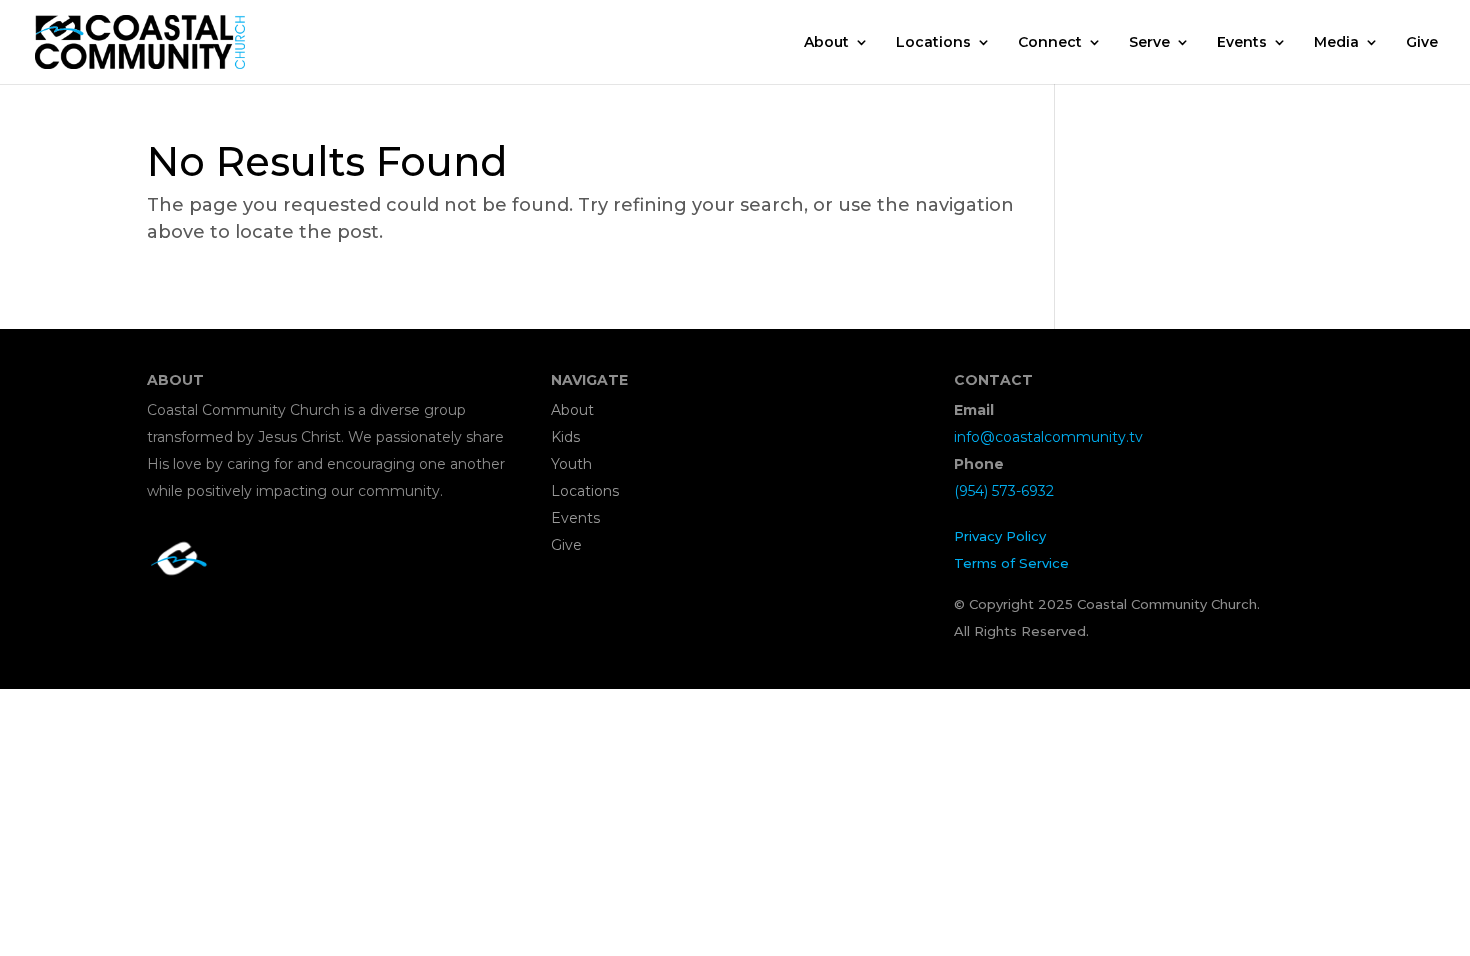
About (826, 43)
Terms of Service (1011, 563)
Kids (565, 437)
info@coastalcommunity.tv (1048, 437)
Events (1242, 43)
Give (1422, 43)
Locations (933, 43)
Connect (1050, 43)
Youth (571, 464)
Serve (1149, 43)
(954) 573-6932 (1004, 491)
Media (1336, 43)
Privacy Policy (1000, 536)
